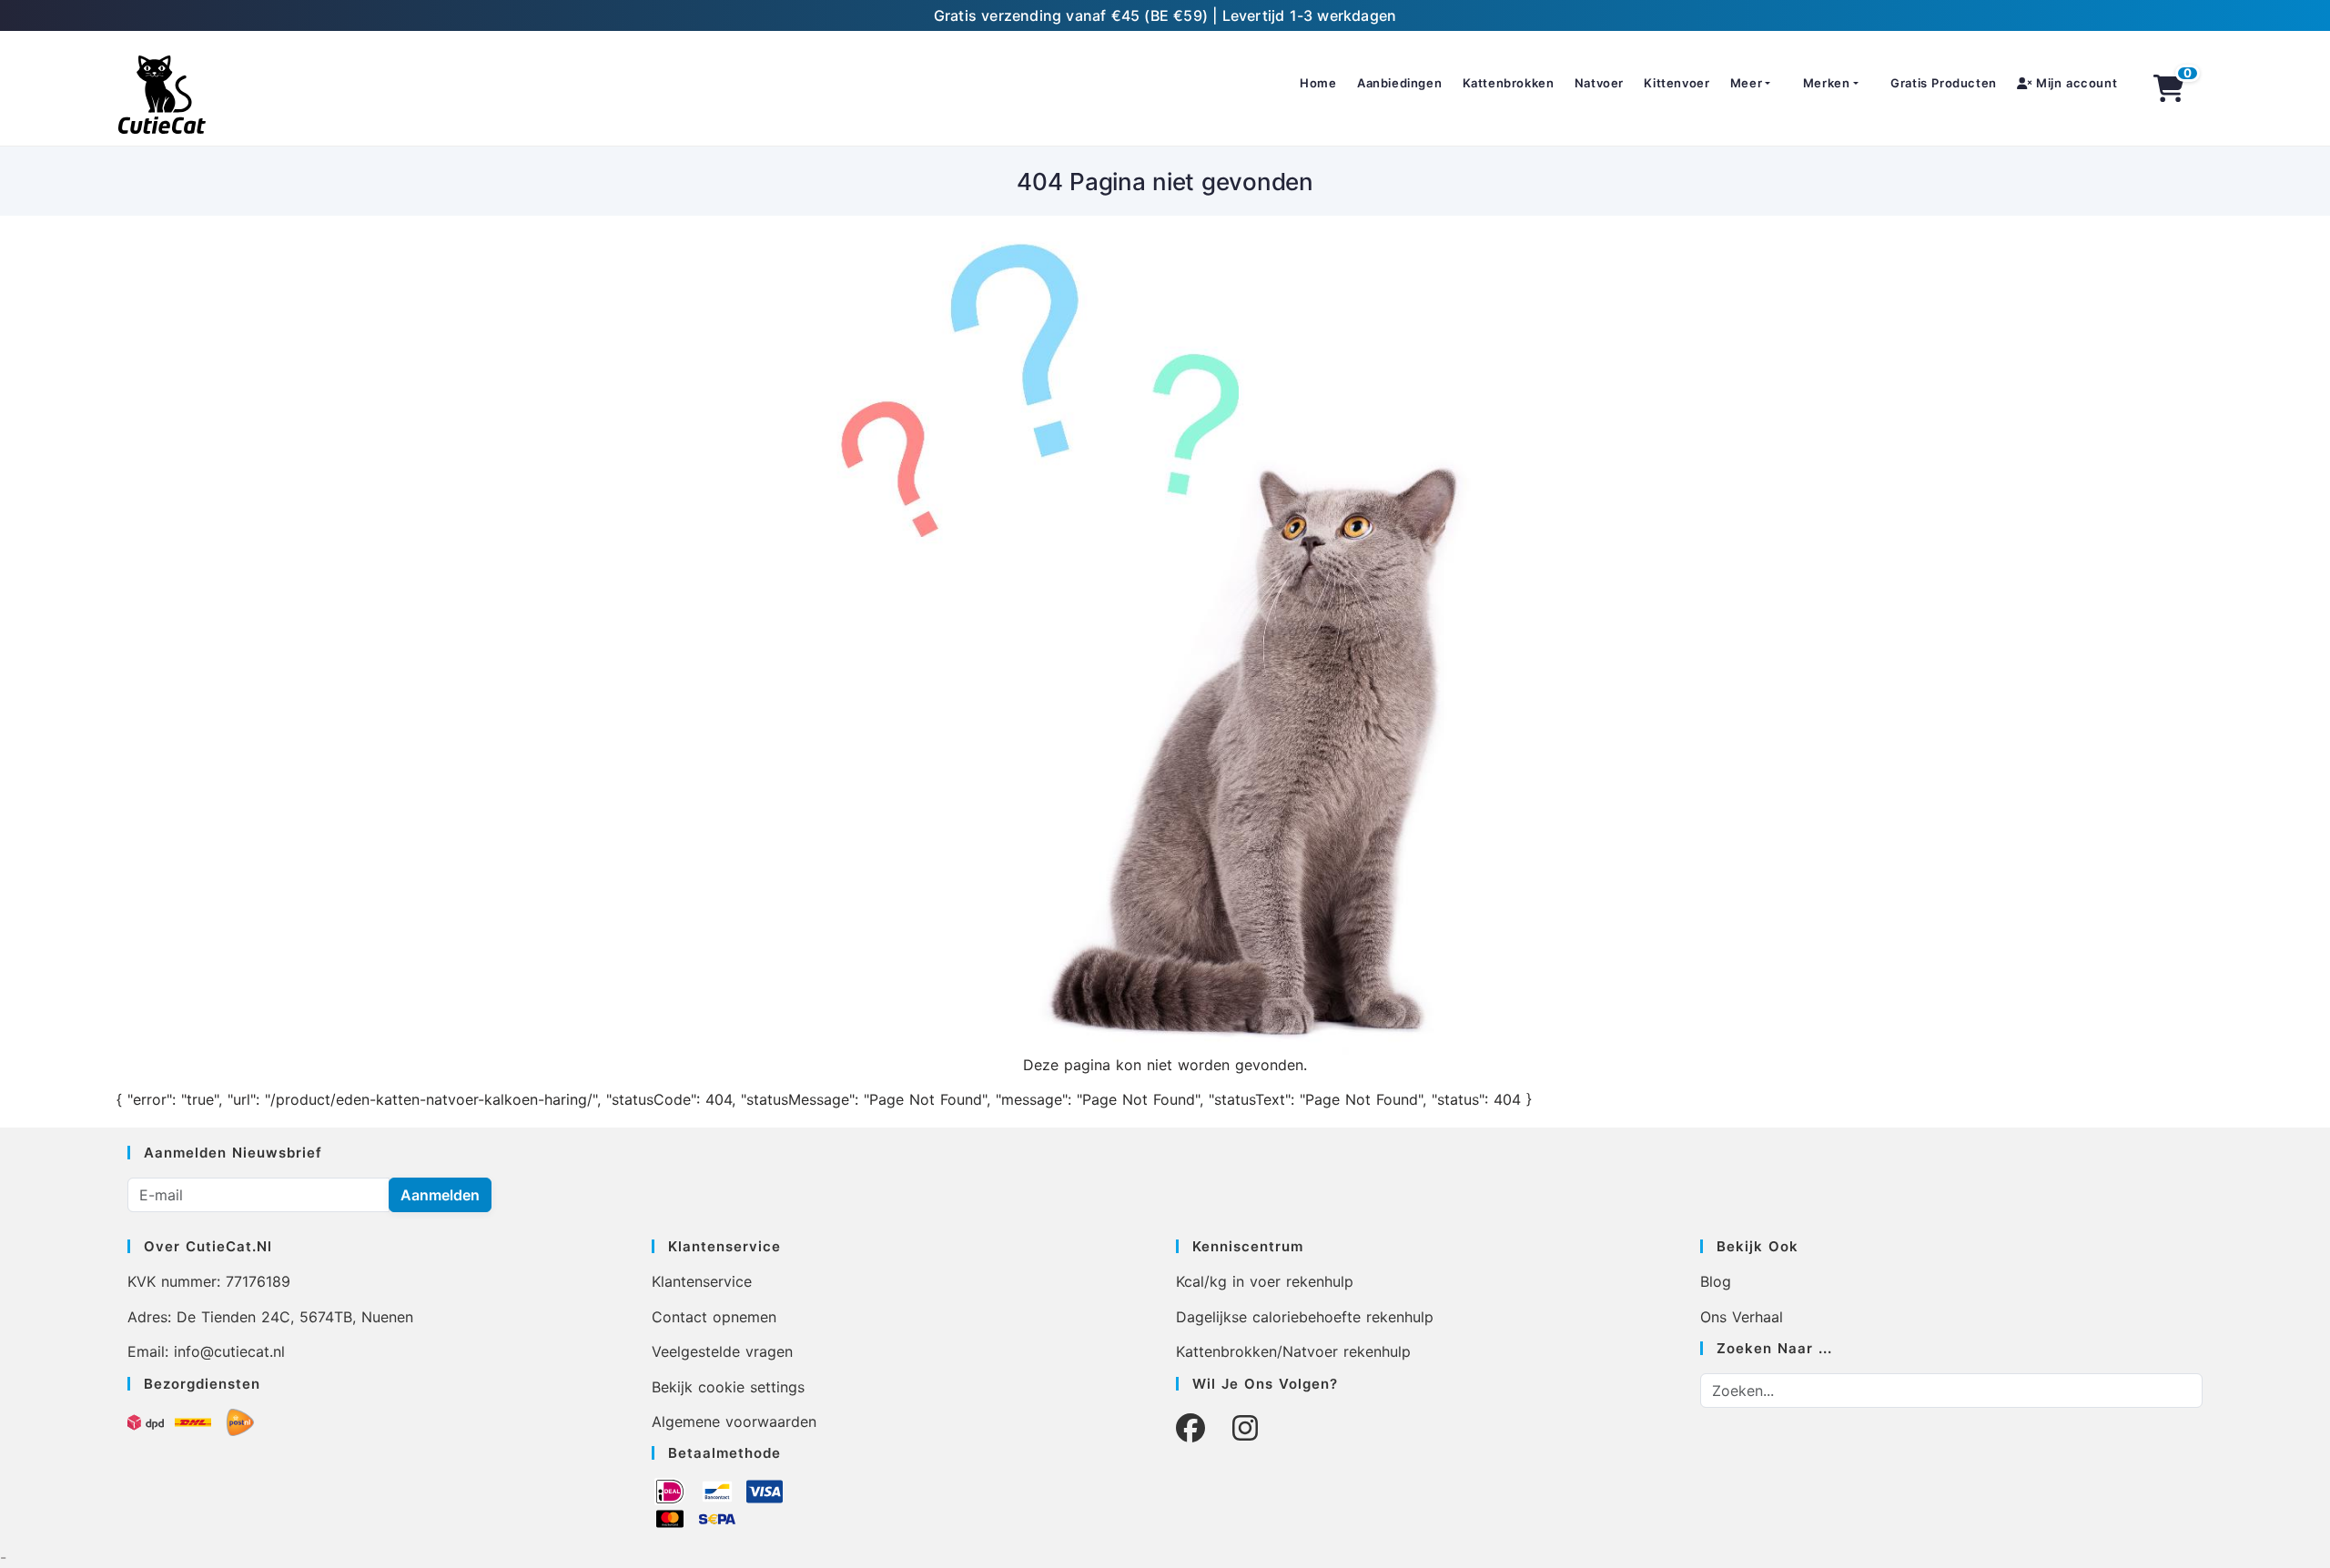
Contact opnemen (714, 1317)
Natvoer (1599, 83)
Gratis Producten (1944, 83)
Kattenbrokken (1509, 83)
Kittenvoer (1677, 83)
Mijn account (2074, 83)
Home (1318, 83)
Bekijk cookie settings (728, 1387)
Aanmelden (440, 1195)
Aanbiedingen (1399, 83)
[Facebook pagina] (1190, 1428)
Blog (1716, 1281)
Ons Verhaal (1742, 1317)
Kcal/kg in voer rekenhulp (1265, 1281)
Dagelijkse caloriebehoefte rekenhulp (1305, 1317)
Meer (1746, 83)
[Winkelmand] (2169, 88)
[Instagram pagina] (1245, 1428)
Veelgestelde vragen (722, 1351)
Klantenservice (702, 1281)
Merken (1827, 83)
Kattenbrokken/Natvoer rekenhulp (1293, 1351)
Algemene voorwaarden (734, 1421)
